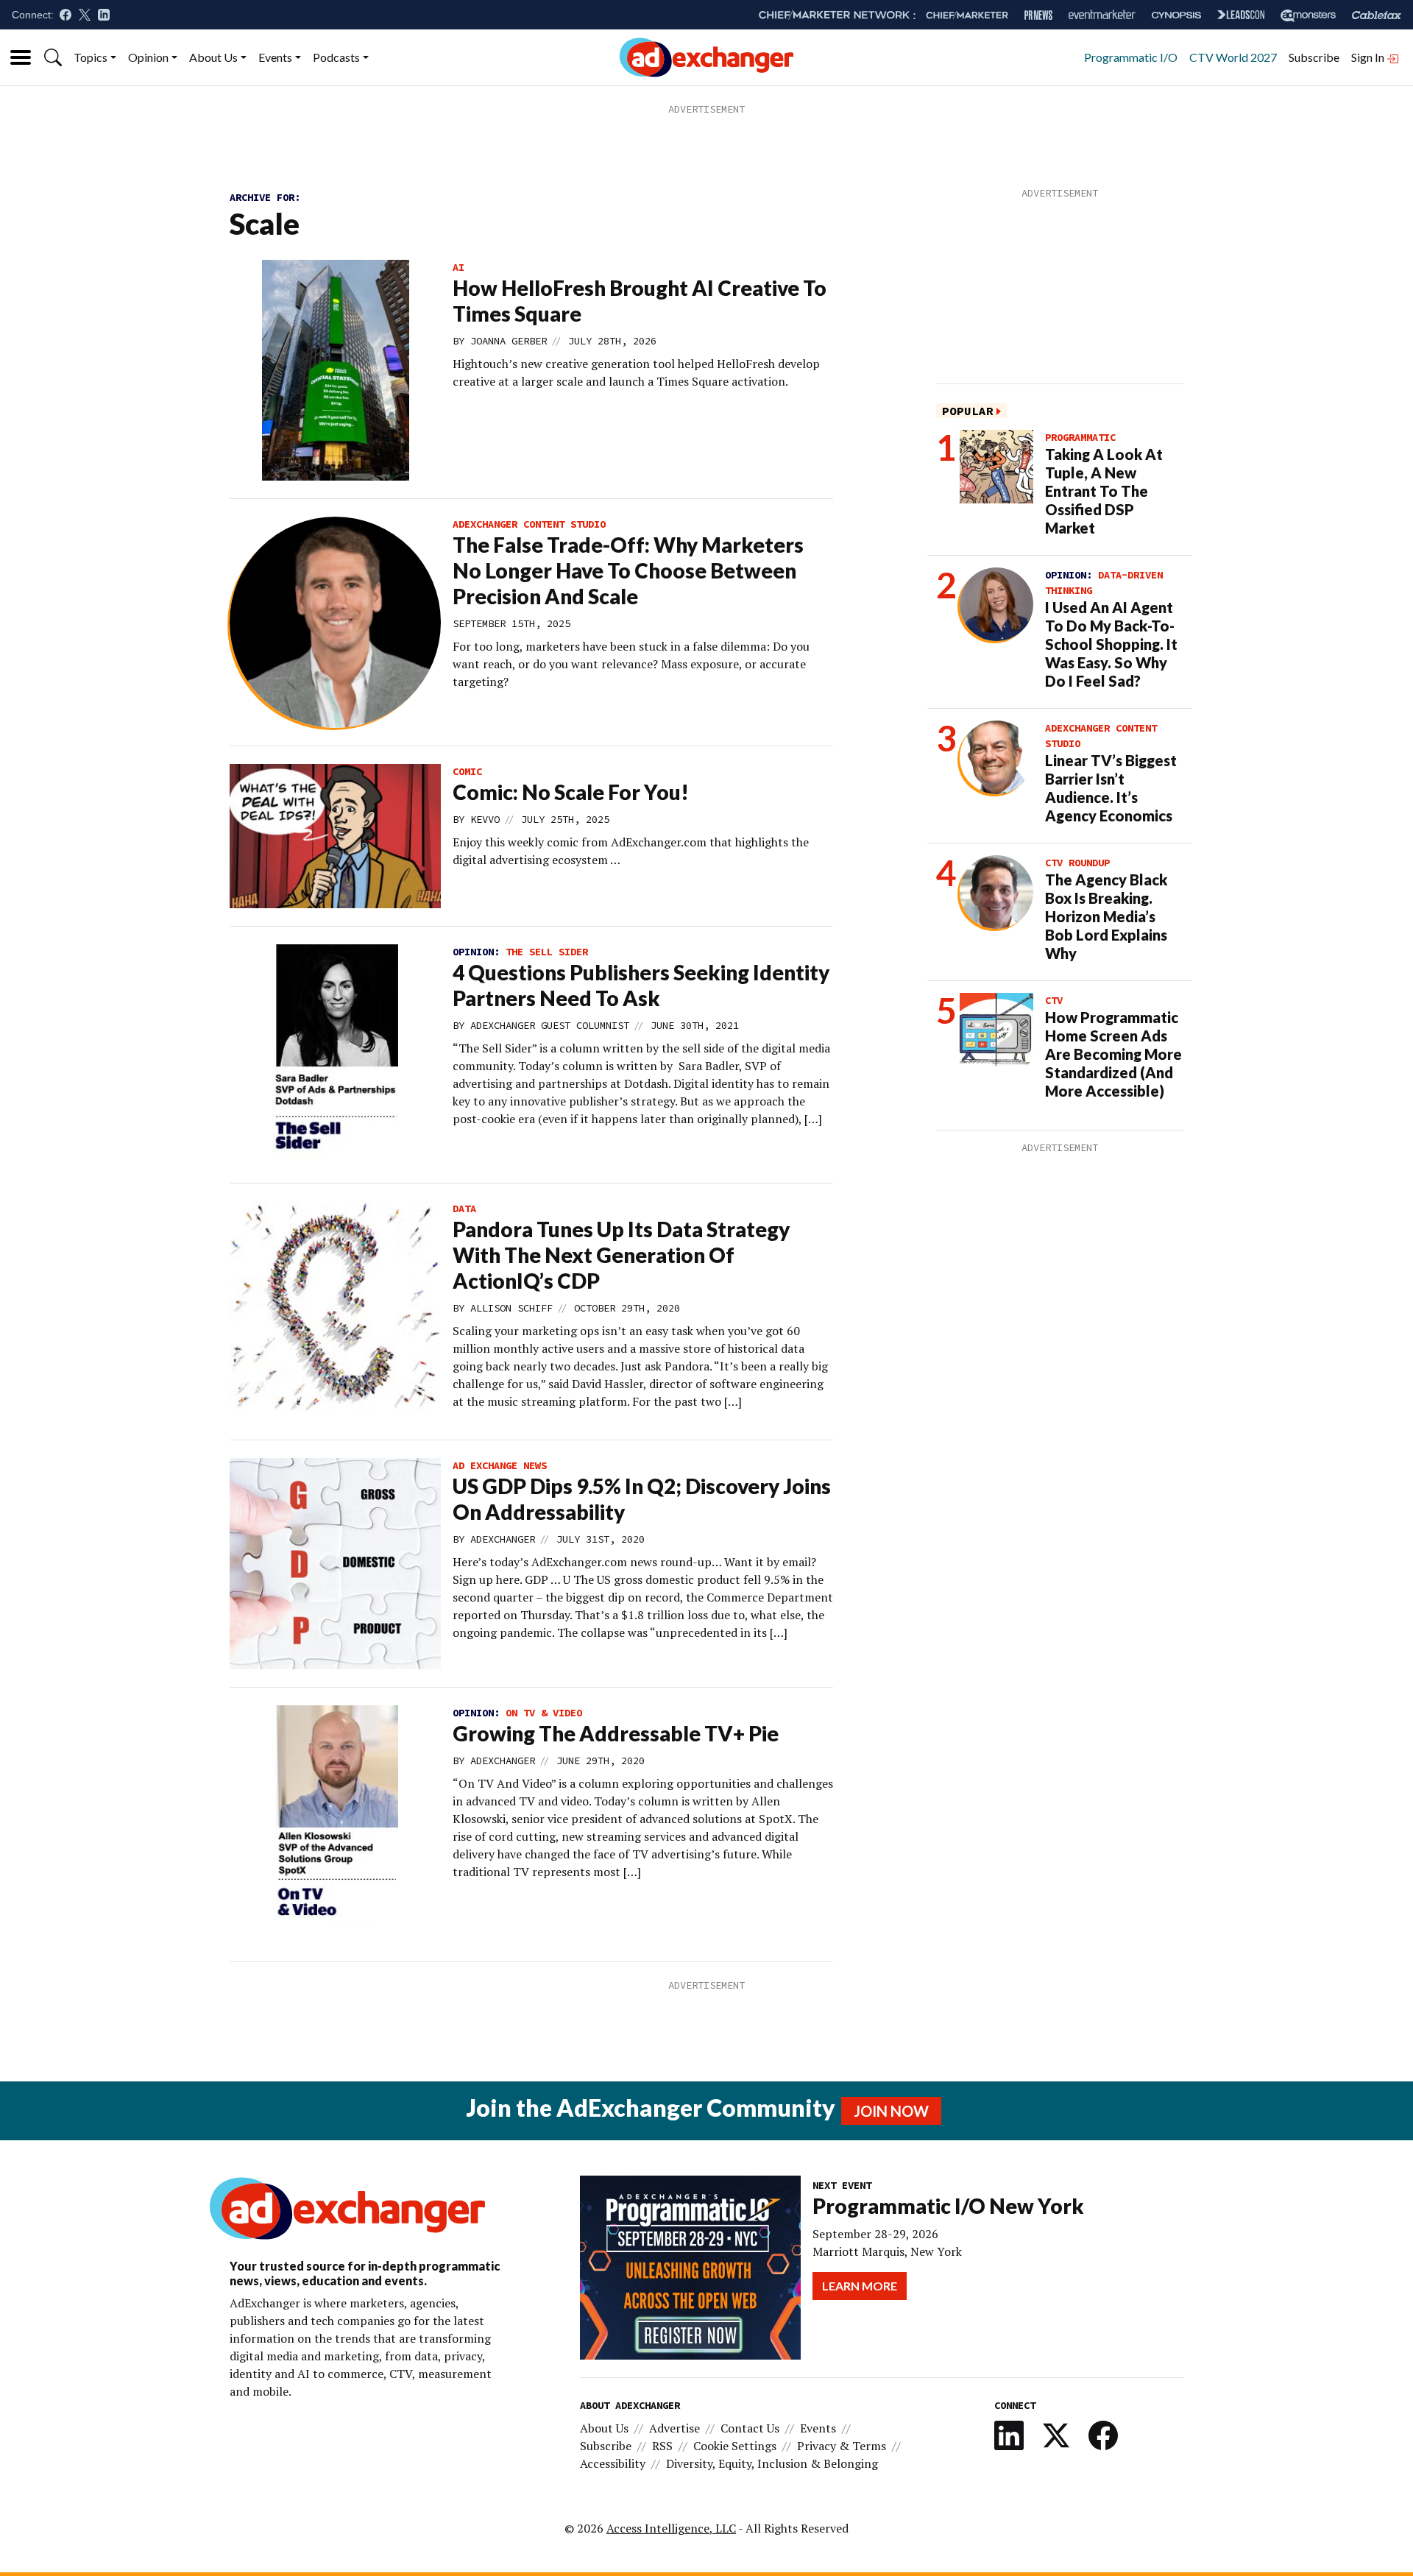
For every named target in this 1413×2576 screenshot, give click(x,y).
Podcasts (336, 57)
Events (275, 57)
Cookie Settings (735, 2446)
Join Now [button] (891, 2111)
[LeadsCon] (1241, 15)
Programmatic (1080, 437)
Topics (91, 57)
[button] (53, 57)
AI (458, 267)
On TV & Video (544, 1713)
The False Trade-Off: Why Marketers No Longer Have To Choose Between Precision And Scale (628, 570)
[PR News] (1038, 15)
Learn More (860, 2286)
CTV (1054, 1000)
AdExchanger (503, 1539)
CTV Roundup (1077, 863)
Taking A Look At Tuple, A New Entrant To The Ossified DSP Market (1104, 491)
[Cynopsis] (1176, 15)
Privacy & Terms (842, 2446)
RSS (662, 2446)
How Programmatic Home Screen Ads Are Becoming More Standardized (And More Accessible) (1113, 1054)
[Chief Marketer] (967, 15)
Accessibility (613, 2463)
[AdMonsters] (1308, 15)
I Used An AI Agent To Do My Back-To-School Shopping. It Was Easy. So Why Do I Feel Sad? (1111, 644)
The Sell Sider (547, 952)
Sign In (1369, 57)
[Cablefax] (1377, 15)
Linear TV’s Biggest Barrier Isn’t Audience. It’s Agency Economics (1111, 788)
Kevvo (485, 819)
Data (464, 1209)
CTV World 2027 (1233, 57)
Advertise (674, 2428)
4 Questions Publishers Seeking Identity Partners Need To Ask (641, 985)
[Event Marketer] (1102, 15)
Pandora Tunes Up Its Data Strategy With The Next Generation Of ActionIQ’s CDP (621, 1255)
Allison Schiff (511, 1308)
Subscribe (1314, 57)
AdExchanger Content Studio (529, 524)
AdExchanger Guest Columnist (550, 1025)
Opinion (148, 57)
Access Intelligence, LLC (671, 2528)
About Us (213, 57)
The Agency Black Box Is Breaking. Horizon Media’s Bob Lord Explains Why (1106, 916)
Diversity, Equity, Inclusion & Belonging (772, 2463)
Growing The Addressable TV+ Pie (616, 1733)
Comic (467, 771)
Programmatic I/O (1131, 57)
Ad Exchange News (500, 1465)
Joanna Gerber (509, 341)
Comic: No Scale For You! (571, 792)
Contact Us (750, 2428)
